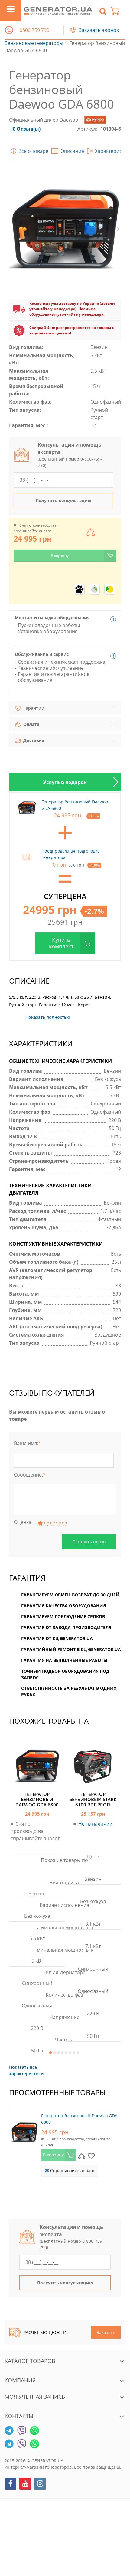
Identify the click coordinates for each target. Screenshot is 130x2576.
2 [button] (54, 2053)
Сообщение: (30, 1475)
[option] (65, 782)
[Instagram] (40, 2484)
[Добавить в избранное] (91, 2155)
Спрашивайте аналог (72, 2170)
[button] (9, 30)
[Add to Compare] (82, 2155)
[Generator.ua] (58, 11)
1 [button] (50, 2053)
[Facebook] (10, 2484)
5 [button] (66, 2053)
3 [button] (58, 2053)
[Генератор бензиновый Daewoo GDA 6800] (24, 2131)
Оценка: (23, 1522)
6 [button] (70, 2053)
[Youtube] (25, 2484)
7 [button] (74, 2053)
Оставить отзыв (89, 1542)
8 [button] (78, 2053)
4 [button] (62, 2053)
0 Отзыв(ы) (27, 129)
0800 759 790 (34, 30)
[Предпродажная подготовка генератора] (27, 857)
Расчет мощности (45, 2332)
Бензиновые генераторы (34, 43)
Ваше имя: (28, 1443)
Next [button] (118, 229)
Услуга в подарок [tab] (65, 782)
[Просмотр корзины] (118, 11)
